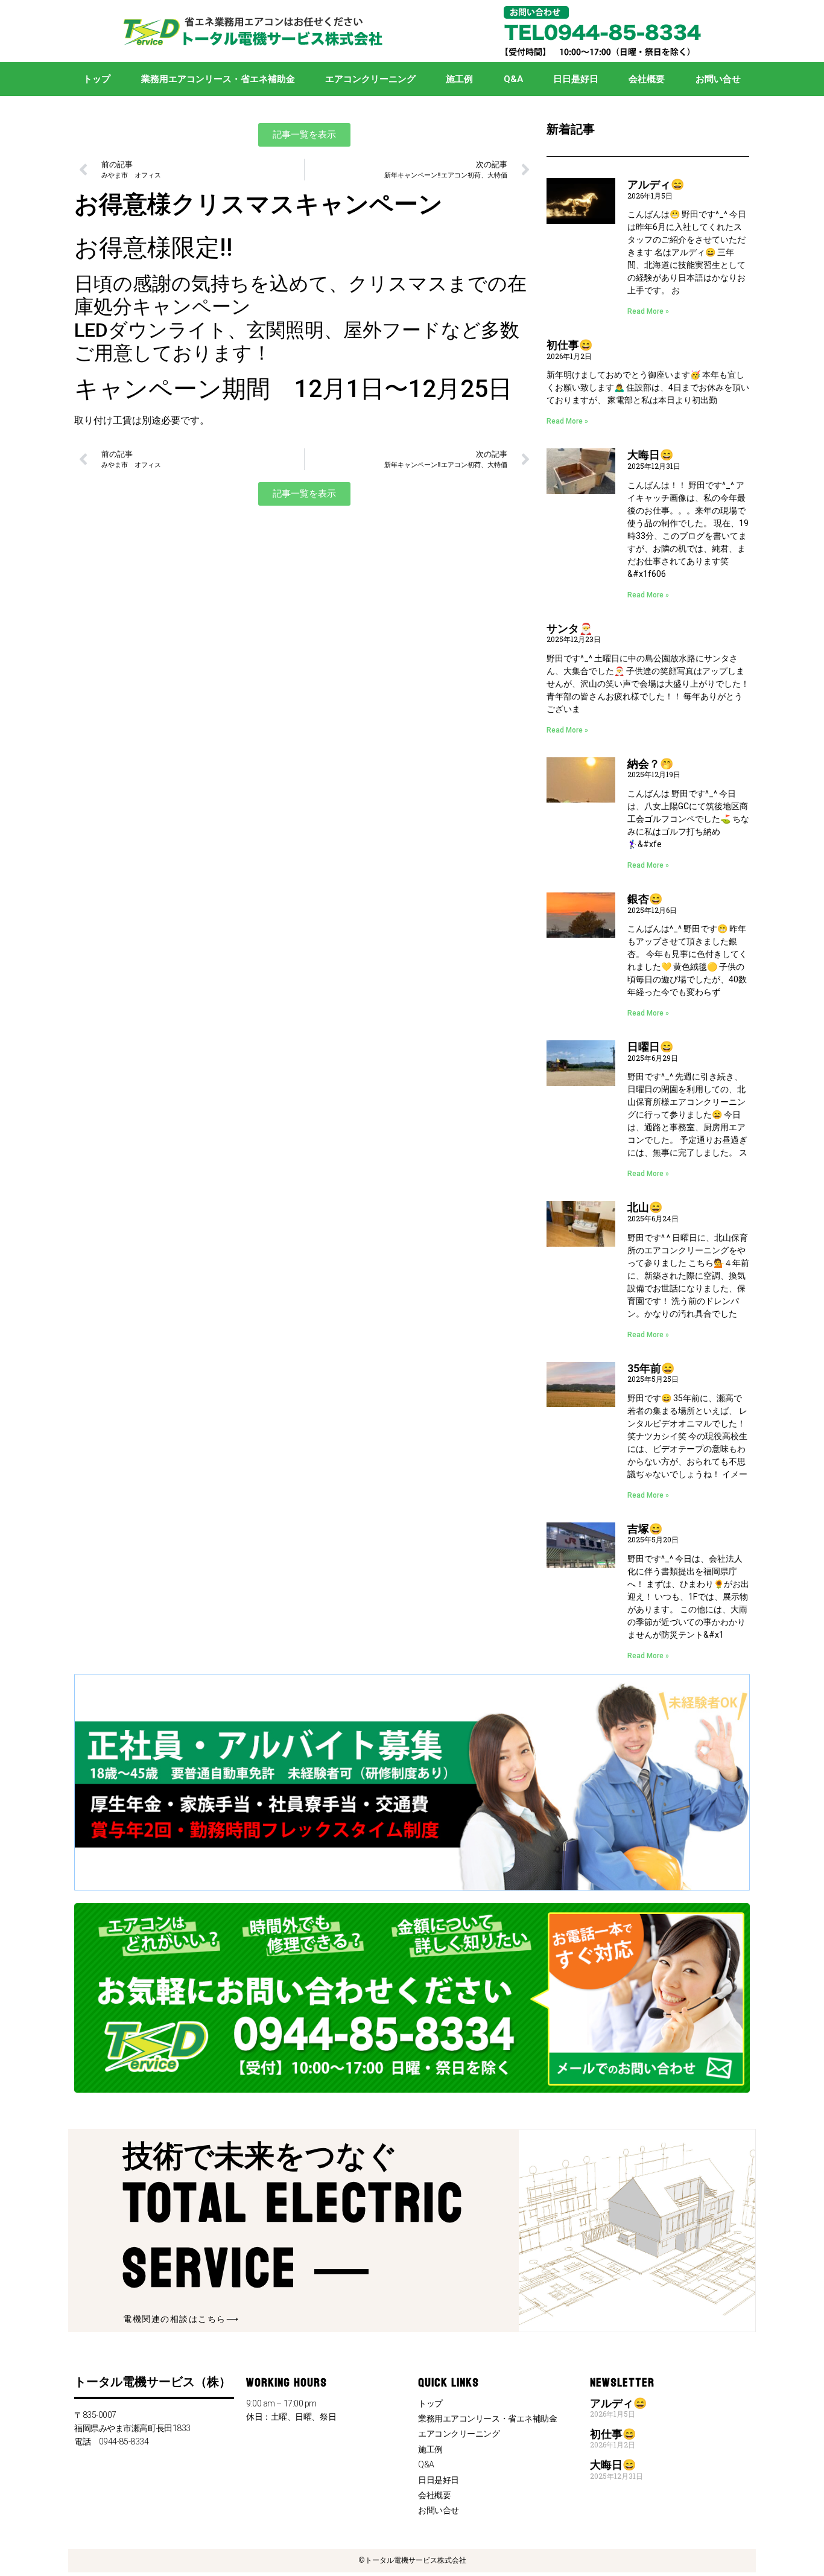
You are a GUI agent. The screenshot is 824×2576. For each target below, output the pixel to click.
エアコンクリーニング (370, 79)
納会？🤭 (650, 764)
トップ (97, 79)
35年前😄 (651, 1368)
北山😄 (645, 1207)
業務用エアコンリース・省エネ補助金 (218, 79)
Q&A (513, 79)
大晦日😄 (650, 455)
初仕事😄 (569, 345)
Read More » (648, 311)
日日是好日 (576, 79)
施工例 (459, 79)
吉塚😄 (645, 1529)
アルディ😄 (656, 184)
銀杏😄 (645, 899)
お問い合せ (718, 79)
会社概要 (647, 79)
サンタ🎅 (569, 628)
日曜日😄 (650, 1047)
